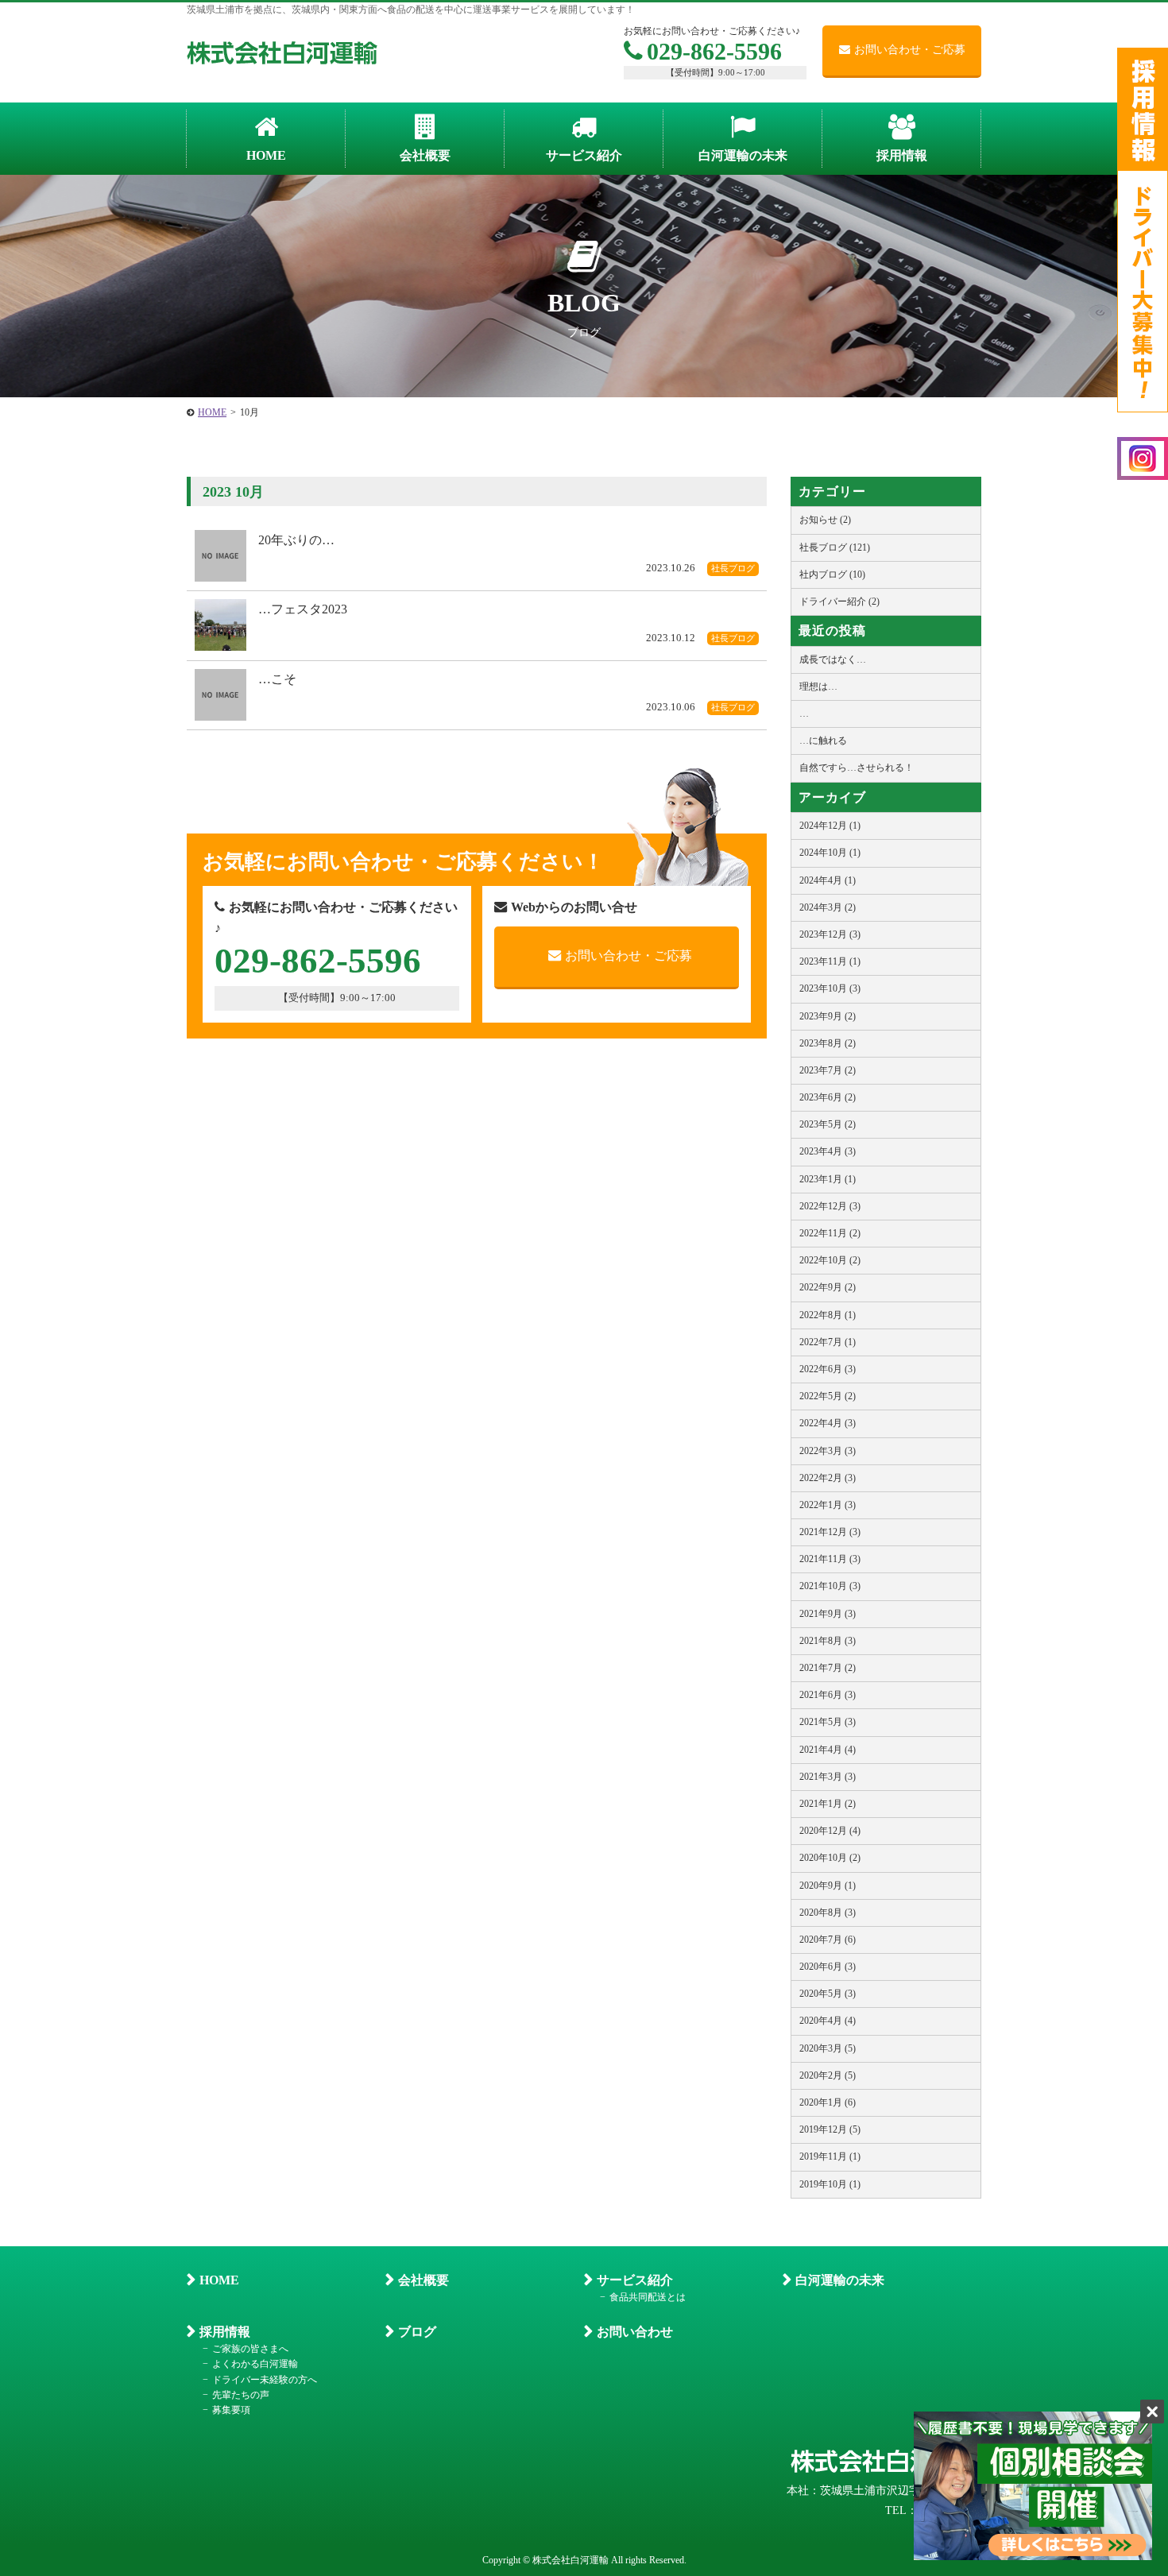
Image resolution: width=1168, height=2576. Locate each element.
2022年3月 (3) (828, 1451)
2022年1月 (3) (828, 1505)
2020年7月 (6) (828, 1940)
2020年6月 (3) (828, 1967)
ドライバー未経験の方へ (265, 2380)
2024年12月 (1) (830, 826)
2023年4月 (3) (828, 1151)
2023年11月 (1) (830, 961)
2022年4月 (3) (828, 1423)
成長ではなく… (833, 659)
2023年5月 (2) (828, 1124)
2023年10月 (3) (830, 988)
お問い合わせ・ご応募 (910, 50)
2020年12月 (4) (830, 1831)
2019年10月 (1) (830, 2184)
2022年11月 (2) (830, 1233)
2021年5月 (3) (828, 1722)
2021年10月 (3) (830, 1586)
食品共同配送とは (648, 2297)
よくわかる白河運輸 (255, 2364)
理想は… (818, 687)
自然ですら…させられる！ (857, 768)
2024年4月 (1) (828, 880)
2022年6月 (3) (828, 1369)
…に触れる (823, 741)
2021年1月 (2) (828, 1804)
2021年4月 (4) (828, 1750)
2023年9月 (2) (828, 1016)
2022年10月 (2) (830, 1260)
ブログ (417, 2332)
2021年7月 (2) (828, 1668)
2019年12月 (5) (830, 2129)
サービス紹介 (635, 2280)
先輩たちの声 (241, 2395)
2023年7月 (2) (828, 1070)
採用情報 (225, 2332)
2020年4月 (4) (828, 2021)
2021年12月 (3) (830, 1532)
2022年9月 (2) (828, 1287)
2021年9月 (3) (828, 1614)
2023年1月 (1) (828, 1179)
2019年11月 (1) (830, 2156)
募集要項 (231, 2410)
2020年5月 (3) (828, 1994)
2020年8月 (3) (828, 1913)
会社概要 (423, 2280)
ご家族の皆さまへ (250, 2349)
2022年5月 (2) (828, 1396)
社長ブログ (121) (835, 547)
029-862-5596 (714, 51)
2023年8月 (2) (828, 1043)
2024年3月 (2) (828, 907)
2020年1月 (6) (828, 2102)
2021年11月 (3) (830, 1559)
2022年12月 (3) (830, 1206)
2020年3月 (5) (828, 2048)
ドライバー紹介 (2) (839, 601)
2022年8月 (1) (828, 1315)
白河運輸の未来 (840, 2280)
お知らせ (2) (825, 520)
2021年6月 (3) (828, 1695)
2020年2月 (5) (828, 2075)
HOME (219, 2280)
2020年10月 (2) (830, 1858)
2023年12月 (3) (830, 934)
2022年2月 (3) (828, 1478)
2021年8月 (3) (828, 1641)
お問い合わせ (635, 2332)
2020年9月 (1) (828, 1886)
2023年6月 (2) (828, 1097)
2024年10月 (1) (830, 853)
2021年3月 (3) (828, 1777)
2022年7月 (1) (828, 1342)
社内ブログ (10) (832, 574)
